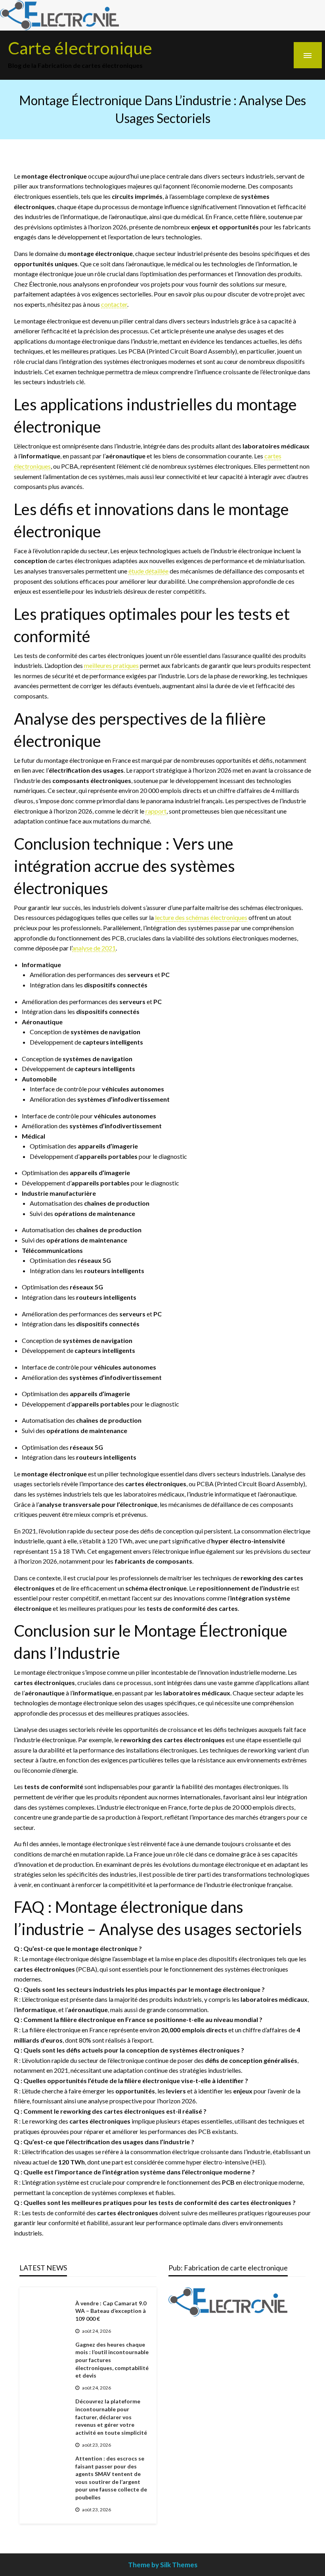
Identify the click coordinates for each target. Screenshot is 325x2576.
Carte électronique (80, 48)
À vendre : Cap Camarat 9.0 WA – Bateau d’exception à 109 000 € (111, 2311)
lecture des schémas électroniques (201, 917)
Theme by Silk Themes (163, 2565)
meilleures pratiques (111, 665)
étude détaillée (148, 571)
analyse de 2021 (94, 948)
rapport (156, 811)
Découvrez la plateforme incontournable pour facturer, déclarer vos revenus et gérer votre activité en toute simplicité (111, 2417)
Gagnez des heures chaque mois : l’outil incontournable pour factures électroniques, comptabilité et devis (112, 2360)
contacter (114, 304)
